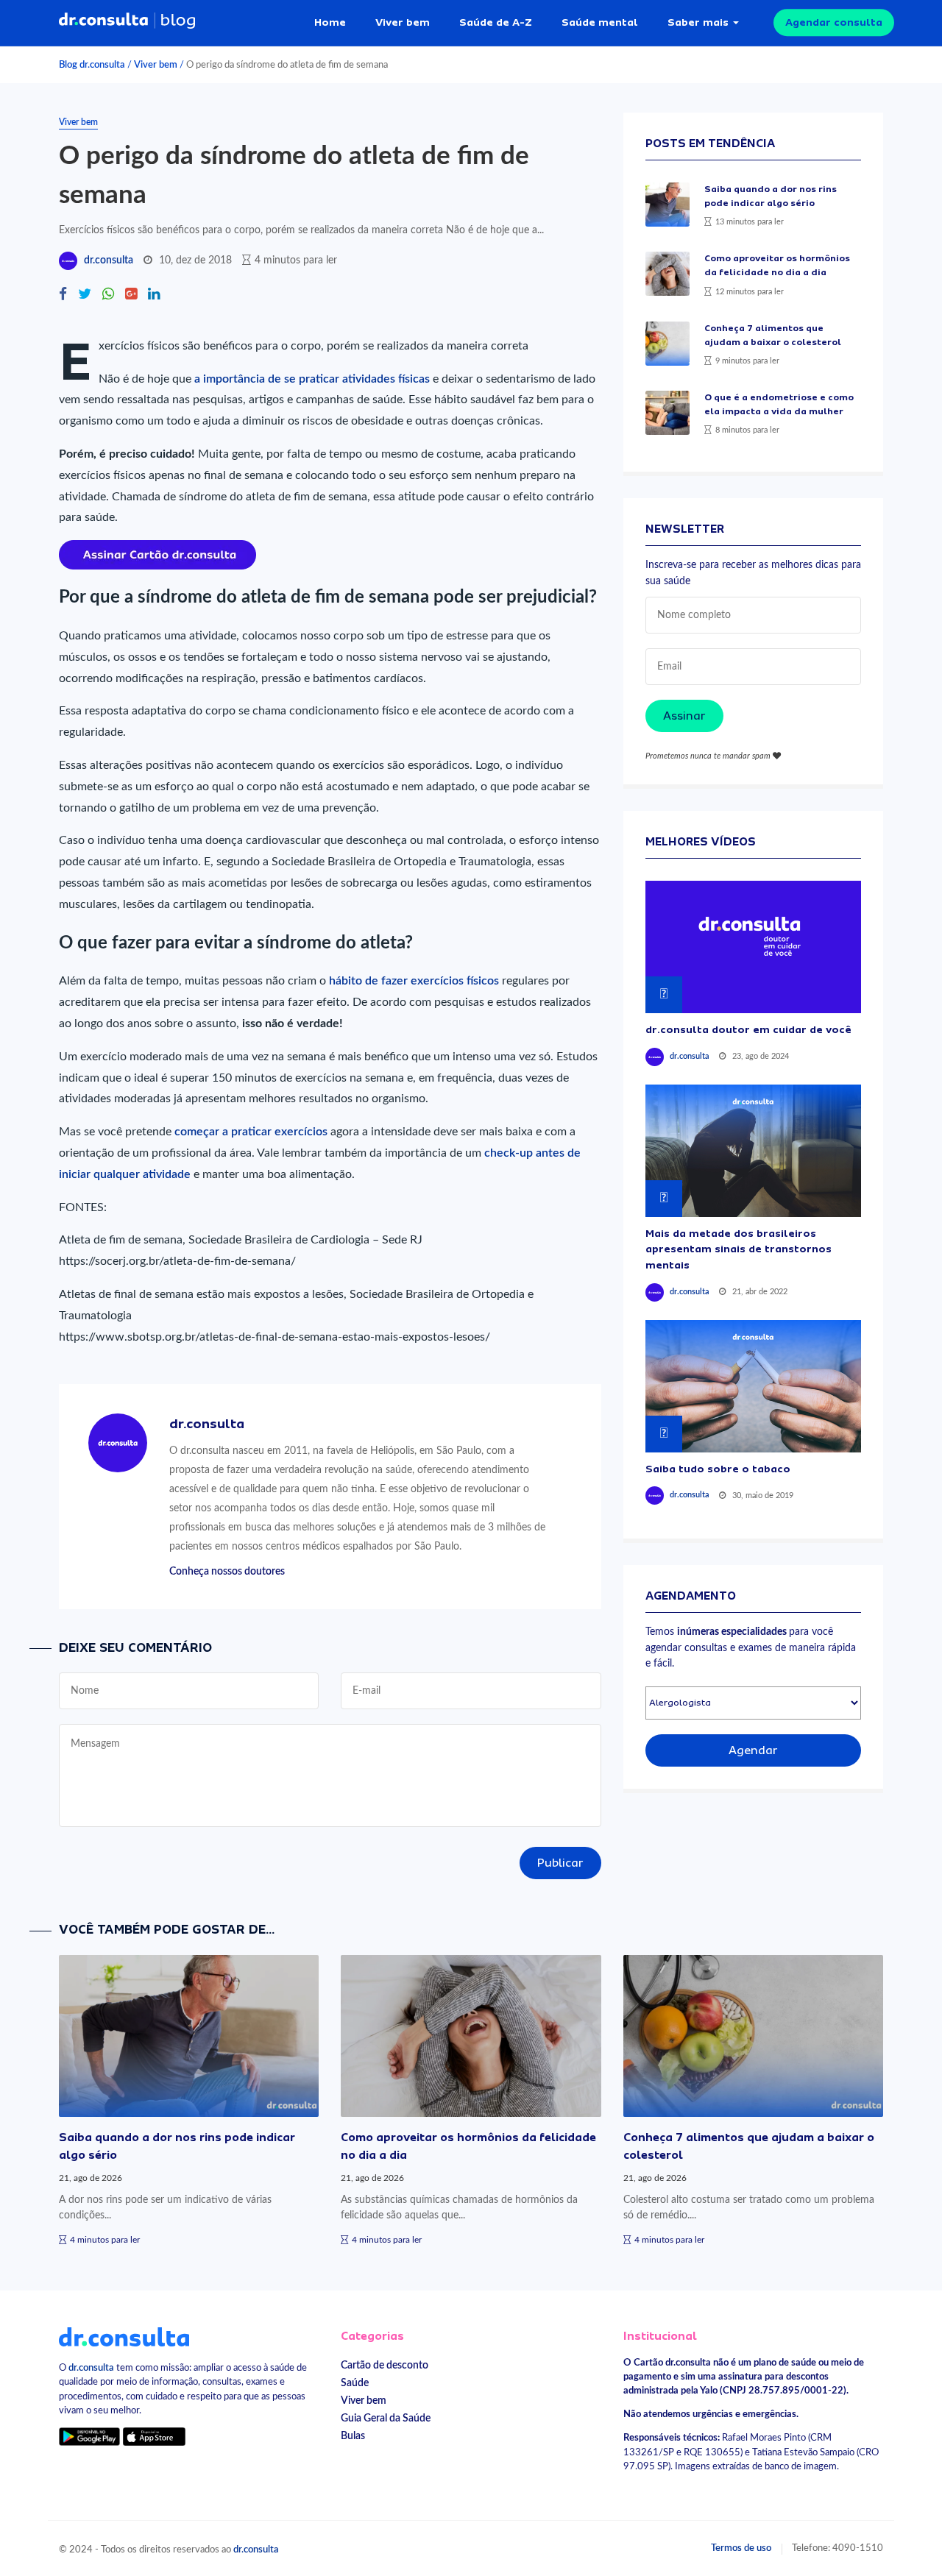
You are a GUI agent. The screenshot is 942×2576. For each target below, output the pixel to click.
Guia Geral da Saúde (386, 2418)
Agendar (753, 1750)
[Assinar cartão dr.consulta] (157, 554)
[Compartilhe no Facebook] (63, 295)
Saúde (355, 2383)
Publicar (560, 1863)
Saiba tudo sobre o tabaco (718, 1469)
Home (330, 22)
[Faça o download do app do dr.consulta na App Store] (154, 2437)
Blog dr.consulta (92, 65)
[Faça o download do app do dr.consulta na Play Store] (89, 2437)
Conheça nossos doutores (227, 1571)
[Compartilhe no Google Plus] (131, 295)
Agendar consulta (834, 22)
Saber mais (698, 22)
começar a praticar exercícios (251, 1132)
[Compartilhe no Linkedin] (154, 295)
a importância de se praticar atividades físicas (312, 379)
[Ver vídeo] (753, 947)
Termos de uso (741, 2548)
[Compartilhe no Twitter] (85, 295)
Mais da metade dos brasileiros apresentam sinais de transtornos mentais (739, 1249)
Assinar (684, 716)
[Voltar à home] (124, 2336)
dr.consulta (109, 260)
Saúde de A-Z (496, 22)
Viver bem (403, 22)
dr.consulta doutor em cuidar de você (748, 1029)
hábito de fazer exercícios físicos (414, 981)
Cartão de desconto (385, 2365)
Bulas (353, 2436)
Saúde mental (600, 22)
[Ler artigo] (667, 205)
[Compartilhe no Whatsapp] (108, 295)
